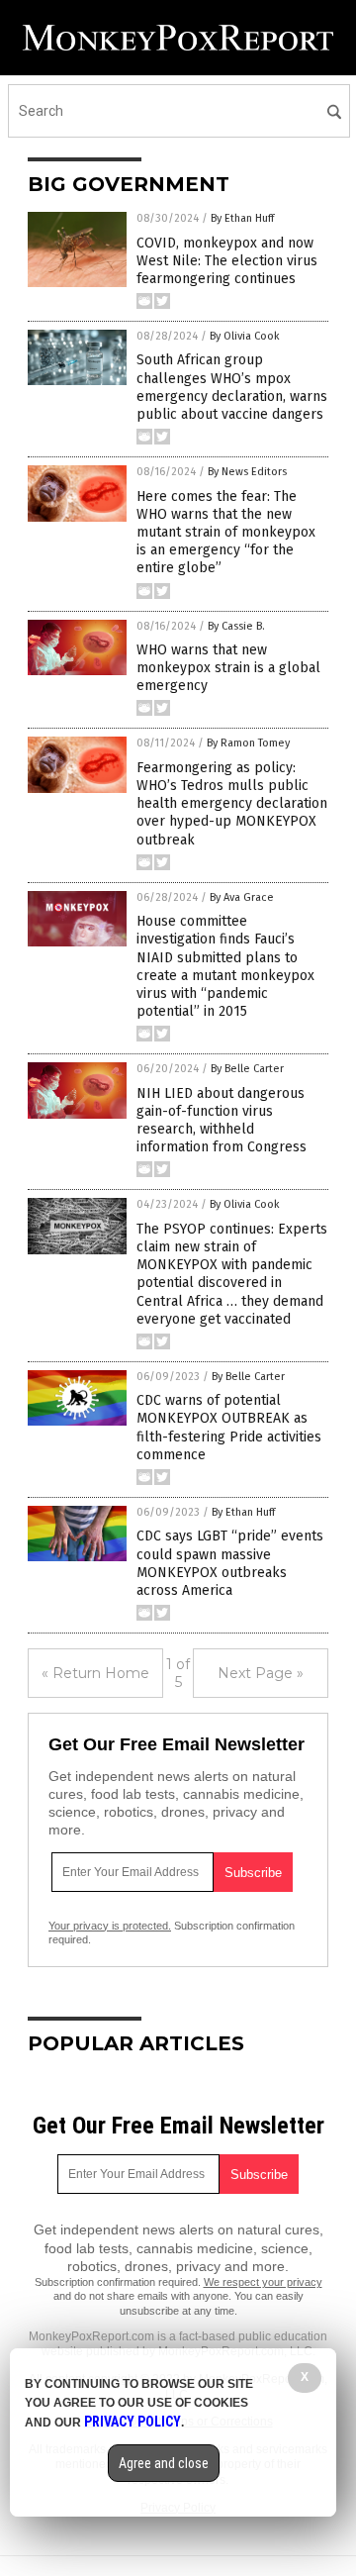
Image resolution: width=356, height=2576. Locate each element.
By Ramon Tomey (248, 743)
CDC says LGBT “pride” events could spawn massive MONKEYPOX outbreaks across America (230, 1563)
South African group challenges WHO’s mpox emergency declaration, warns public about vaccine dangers (232, 387)
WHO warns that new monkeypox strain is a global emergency (228, 668)
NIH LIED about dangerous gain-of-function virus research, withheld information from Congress (222, 1121)
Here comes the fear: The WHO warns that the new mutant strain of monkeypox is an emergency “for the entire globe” (226, 533)
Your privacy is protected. (110, 1926)
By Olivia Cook (245, 336)
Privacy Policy (133, 2422)
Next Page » (261, 1673)
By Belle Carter (247, 1069)
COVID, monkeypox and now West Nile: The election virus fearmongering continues (227, 261)
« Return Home (95, 1673)
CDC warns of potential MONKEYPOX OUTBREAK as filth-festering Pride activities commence (229, 1428)
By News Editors (247, 472)
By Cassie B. (236, 626)
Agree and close (164, 2463)
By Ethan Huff (242, 218)
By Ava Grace (242, 897)
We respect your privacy (263, 2282)
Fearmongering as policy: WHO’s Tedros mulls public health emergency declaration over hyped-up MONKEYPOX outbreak (232, 804)
